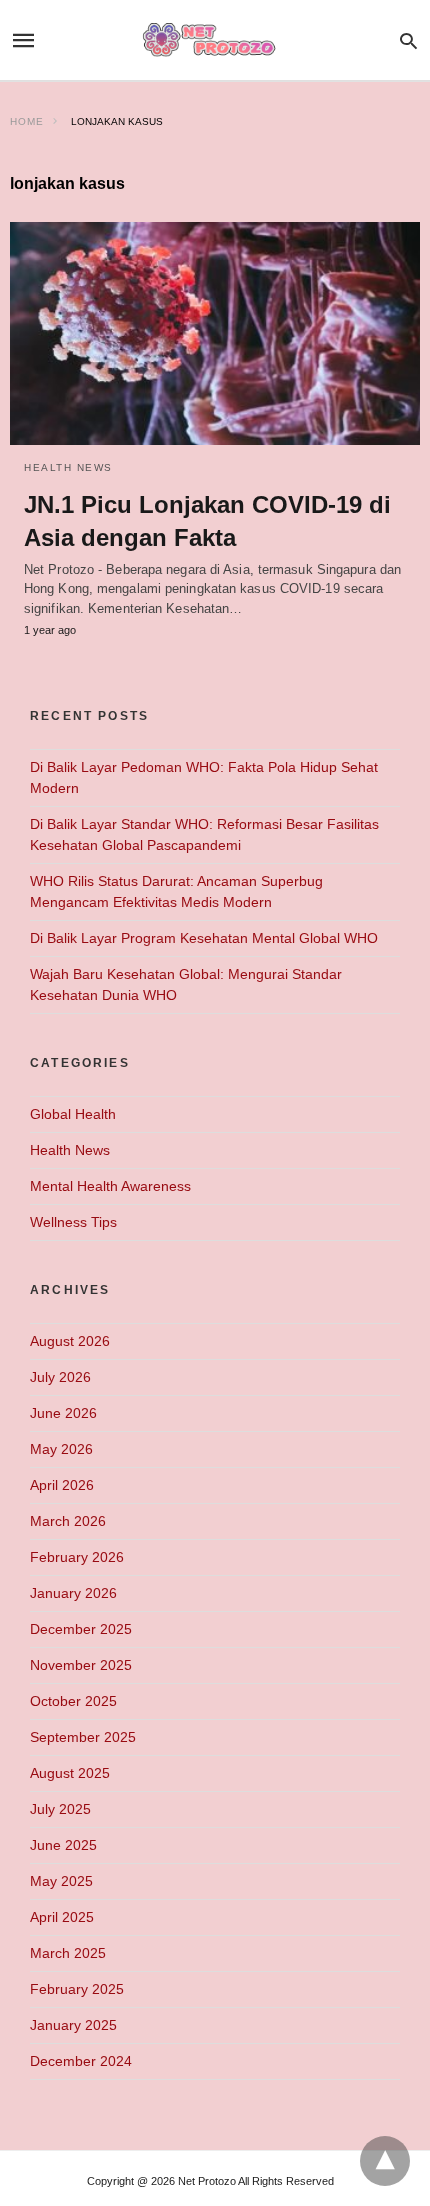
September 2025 (83, 1737)
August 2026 (70, 1341)
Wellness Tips (73, 1222)
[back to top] (385, 2161)
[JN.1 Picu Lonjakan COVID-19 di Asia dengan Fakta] (215, 333)
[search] (408, 40)
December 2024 (81, 2061)
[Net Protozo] (214, 40)
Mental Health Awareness (110, 1186)
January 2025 (73, 2025)
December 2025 (81, 1629)
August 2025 (70, 1773)
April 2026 (62, 1485)
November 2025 (81, 1665)
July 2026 (60, 1377)
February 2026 (77, 1557)
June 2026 (63, 1413)
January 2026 (73, 1593)
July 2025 (60, 1809)
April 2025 (62, 1917)
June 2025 (63, 1845)
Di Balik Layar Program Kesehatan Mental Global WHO (204, 938)
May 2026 (61, 1449)
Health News (68, 467)
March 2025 (68, 1953)
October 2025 (73, 1701)
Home (27, 121)
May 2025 (61, 1881)
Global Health (73, 1114)
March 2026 (68, 1521)
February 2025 (77, 1989)
